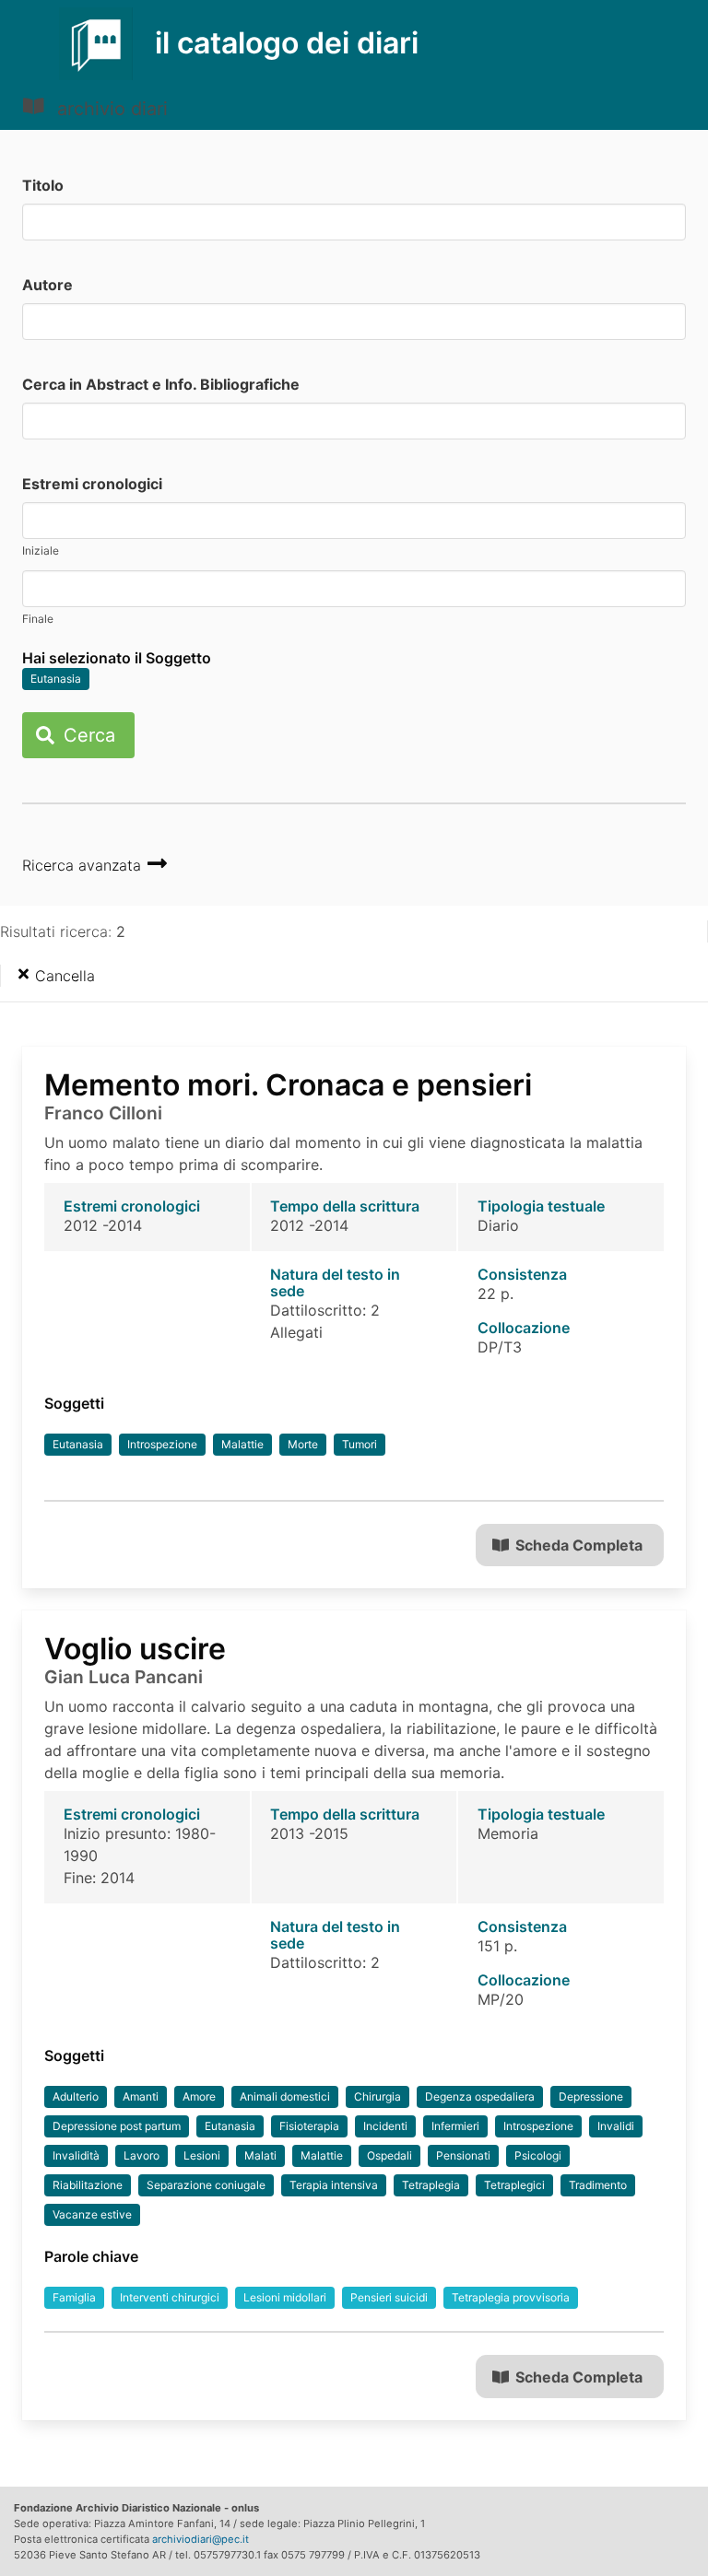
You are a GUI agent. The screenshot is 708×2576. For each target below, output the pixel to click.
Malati (260, 2155)
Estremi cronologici (92, 484)
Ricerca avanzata (84, 865)
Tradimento (598, 2185)
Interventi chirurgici (170, 2297)
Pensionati (463, 2155)
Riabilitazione (88, 2185)
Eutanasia (56, 679)
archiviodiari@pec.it (201, 2539)
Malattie (242, 1444)
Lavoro (142, 2155)
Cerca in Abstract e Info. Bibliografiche (161, 384)
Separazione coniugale (206, 2185)
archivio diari (110, 109)
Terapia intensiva (334, 2185)
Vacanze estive (92, 2214)
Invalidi (616, 2126)
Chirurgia (378, 2096)
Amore (199, 2096)
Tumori (360, 1444)
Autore (47, 285)
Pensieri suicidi (389, 2297)
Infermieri (455, 2126)
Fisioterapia (309, 2126)
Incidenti (385, 2126)
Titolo (43, 185)
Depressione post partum (117, 2126)
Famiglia (74, 2297)
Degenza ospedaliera (480, 2096)
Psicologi (538, 2155)
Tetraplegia (431, 2185)
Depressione (591, 2096)
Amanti (141, 2096)
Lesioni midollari (285, 2297)
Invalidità (76, 2155)
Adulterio (76, 2096)
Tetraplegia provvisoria (511, 2297)
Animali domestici (285, 2096)
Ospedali (389, 2155)
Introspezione (162, 1444)
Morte (303, 1444)
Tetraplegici (514, 2185)
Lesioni (202, 2155)
